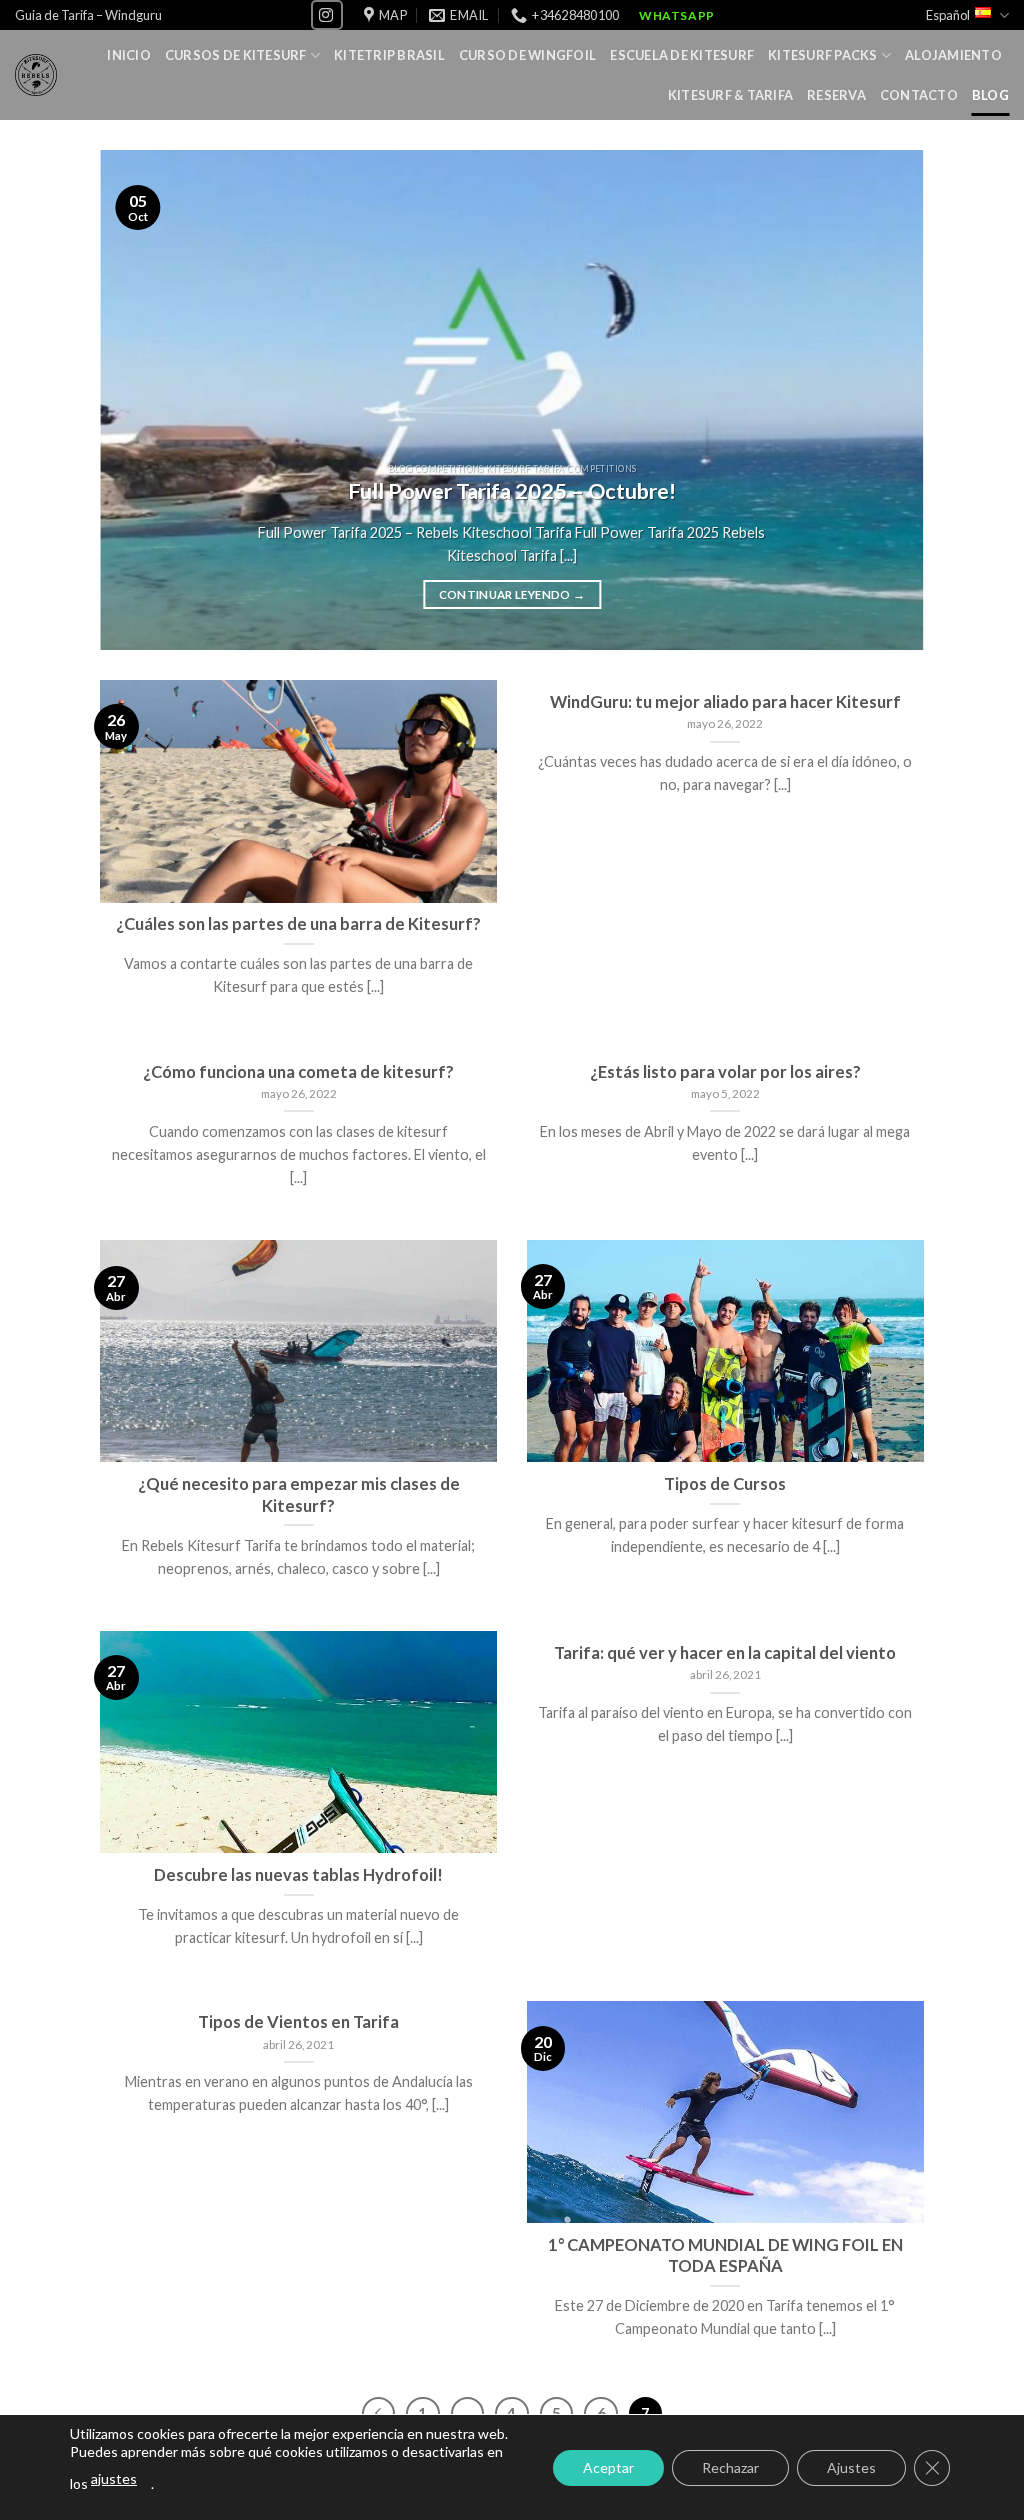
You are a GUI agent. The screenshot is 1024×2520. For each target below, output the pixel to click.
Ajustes (851, 2467)
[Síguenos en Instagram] (327, 14)
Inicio (129, 55)
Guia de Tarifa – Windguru (88, 15)
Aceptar (608, 2467)
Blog (990, 95)
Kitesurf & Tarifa (730, 95)
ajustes (114, 2478)
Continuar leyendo (512, 594)
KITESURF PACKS (823, 55)
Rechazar (730, 2467)
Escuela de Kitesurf (682, 55)
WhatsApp (677, 15)
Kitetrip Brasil (389, 55)
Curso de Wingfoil (527, 55)
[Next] (882, 400)
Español (948, 15)
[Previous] (142, 400)
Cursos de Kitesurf (236, 55)
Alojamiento (953, 55)
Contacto (919, 95)
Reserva (836, 95)
